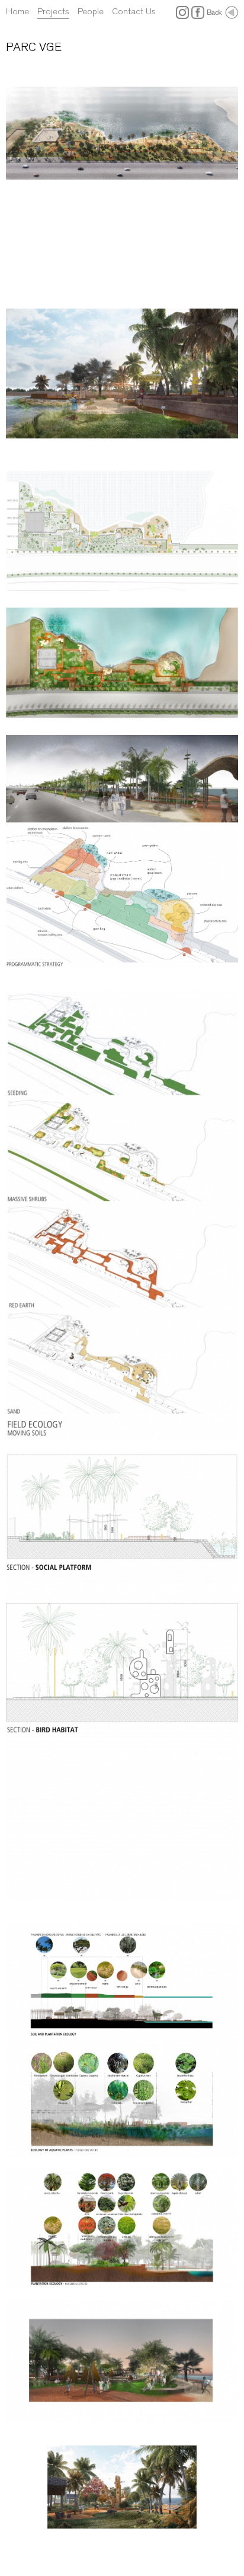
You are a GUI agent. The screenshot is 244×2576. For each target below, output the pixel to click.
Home (17, 11)
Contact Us (134, 11)
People (91, 11)
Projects (53, 11)
